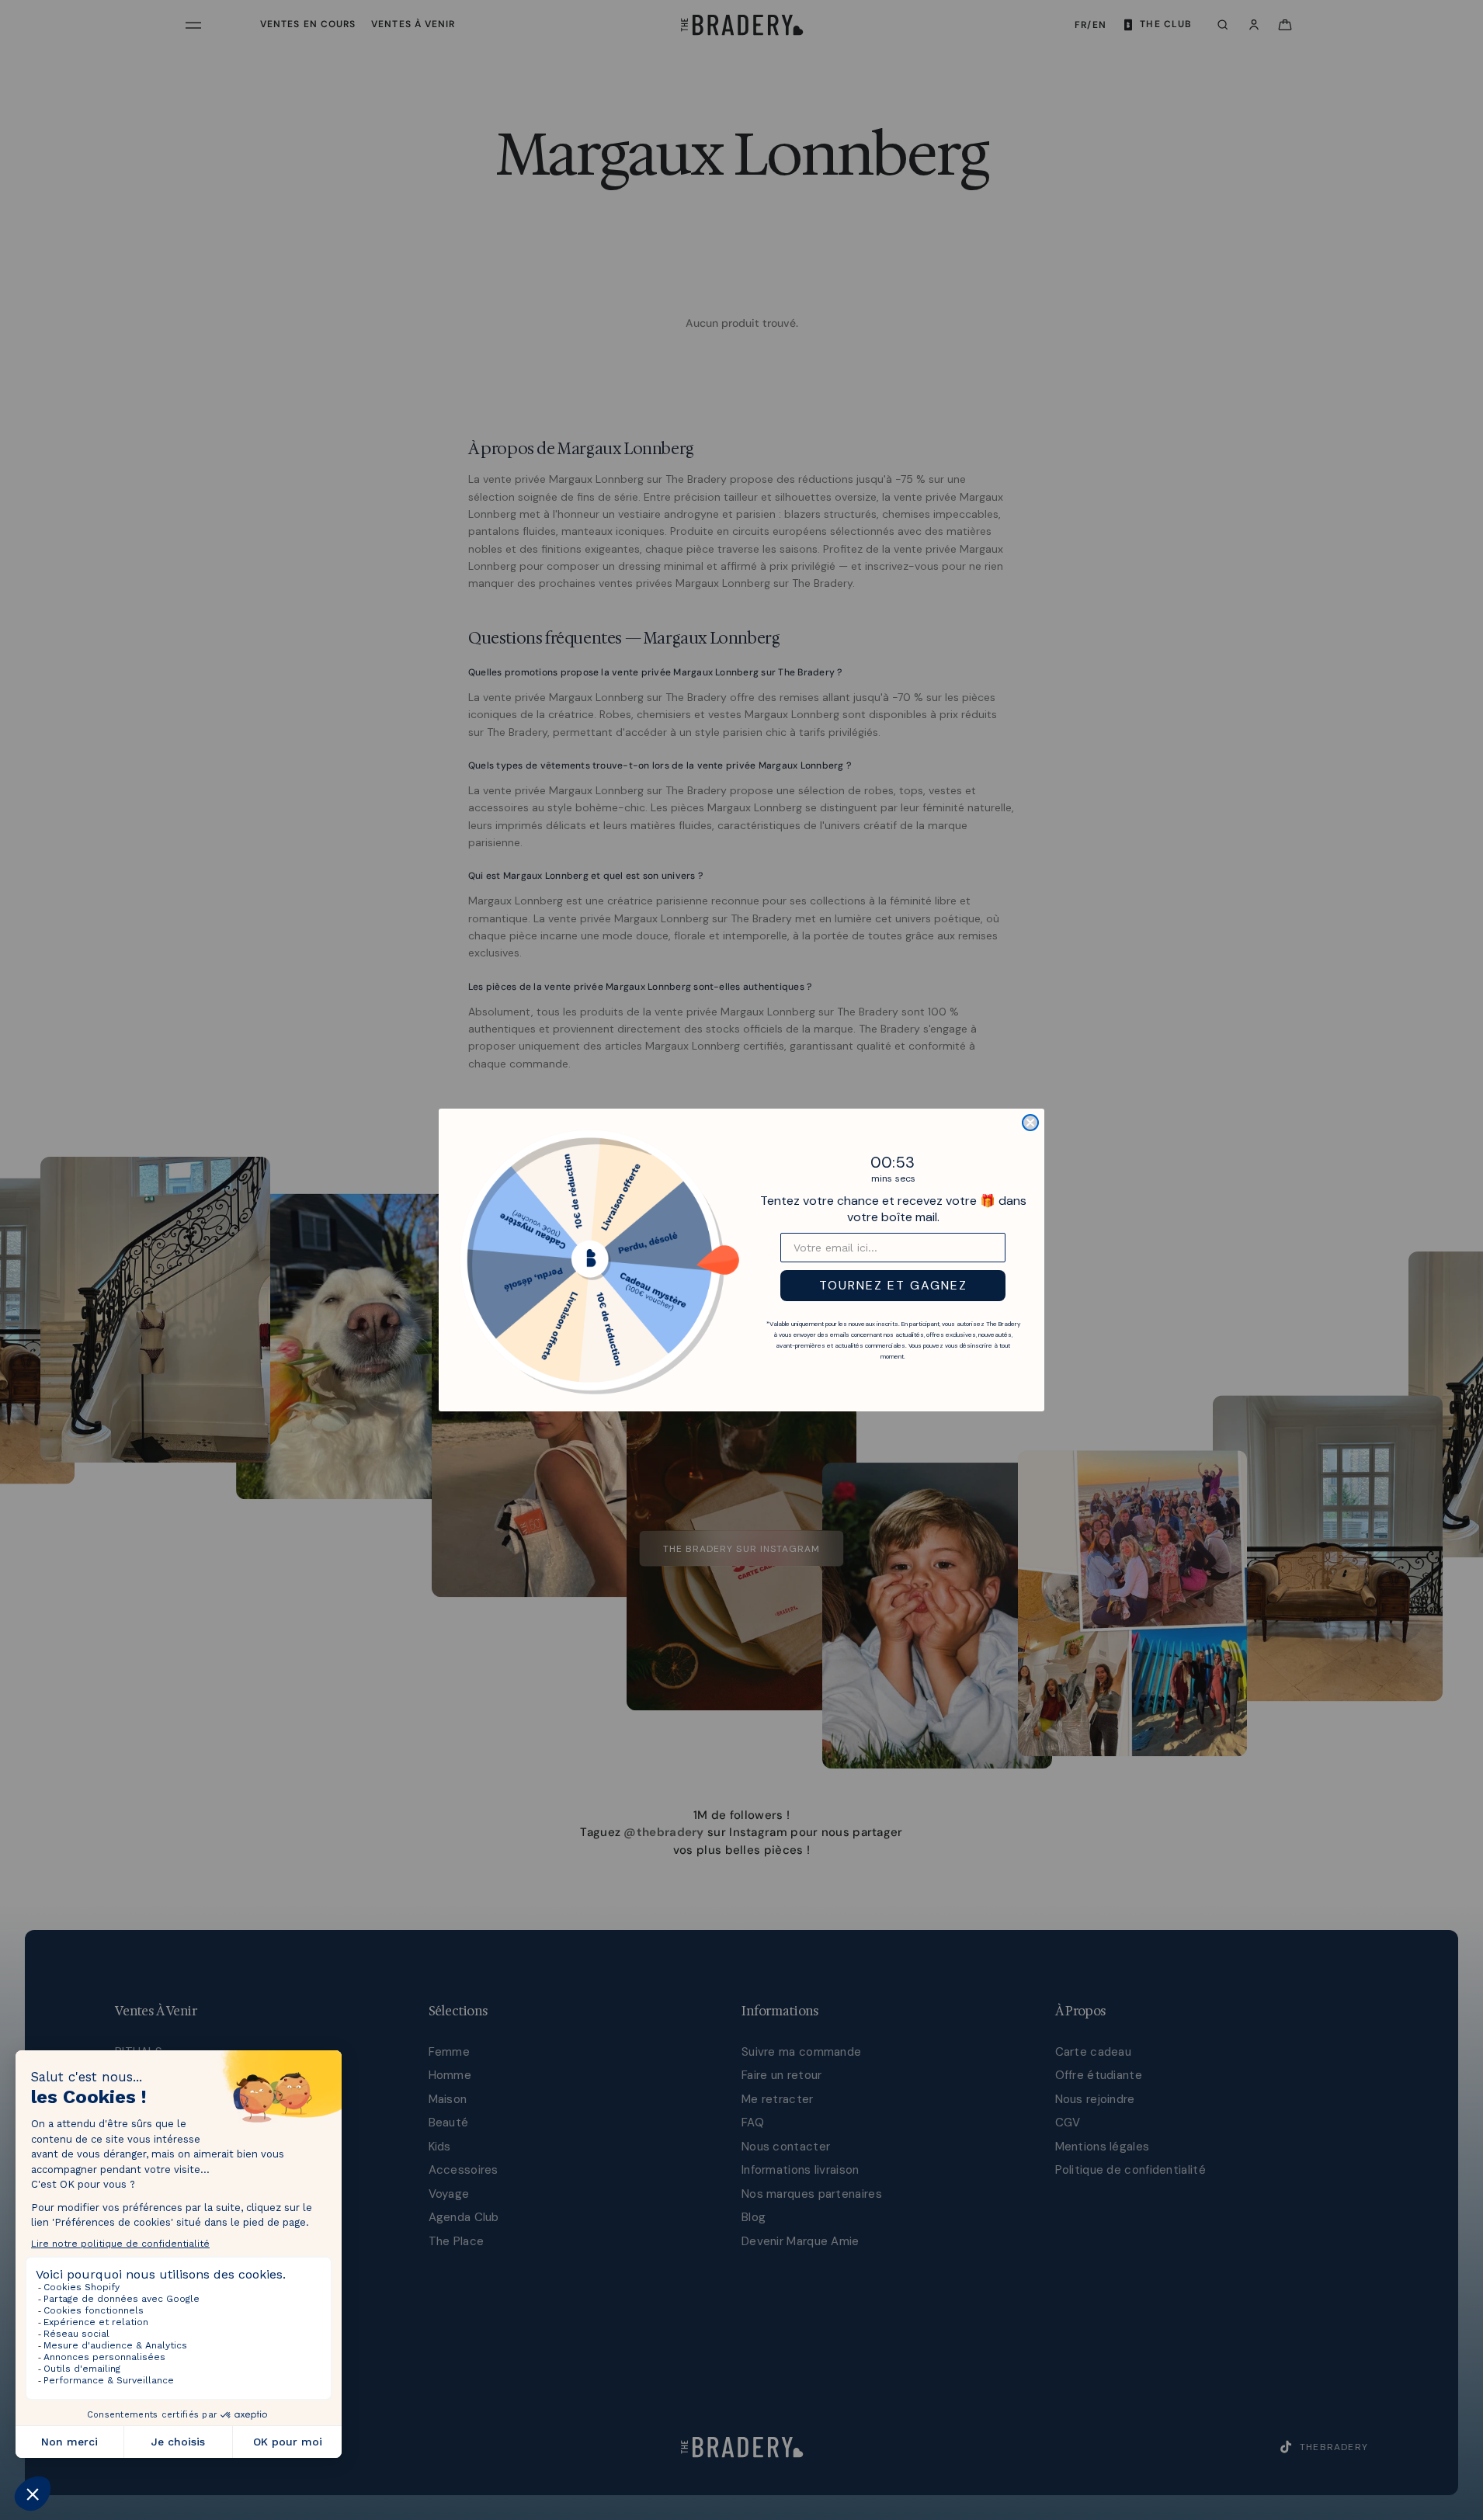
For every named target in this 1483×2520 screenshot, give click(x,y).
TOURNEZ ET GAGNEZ (893, 1285)
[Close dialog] (1030, 1123)
